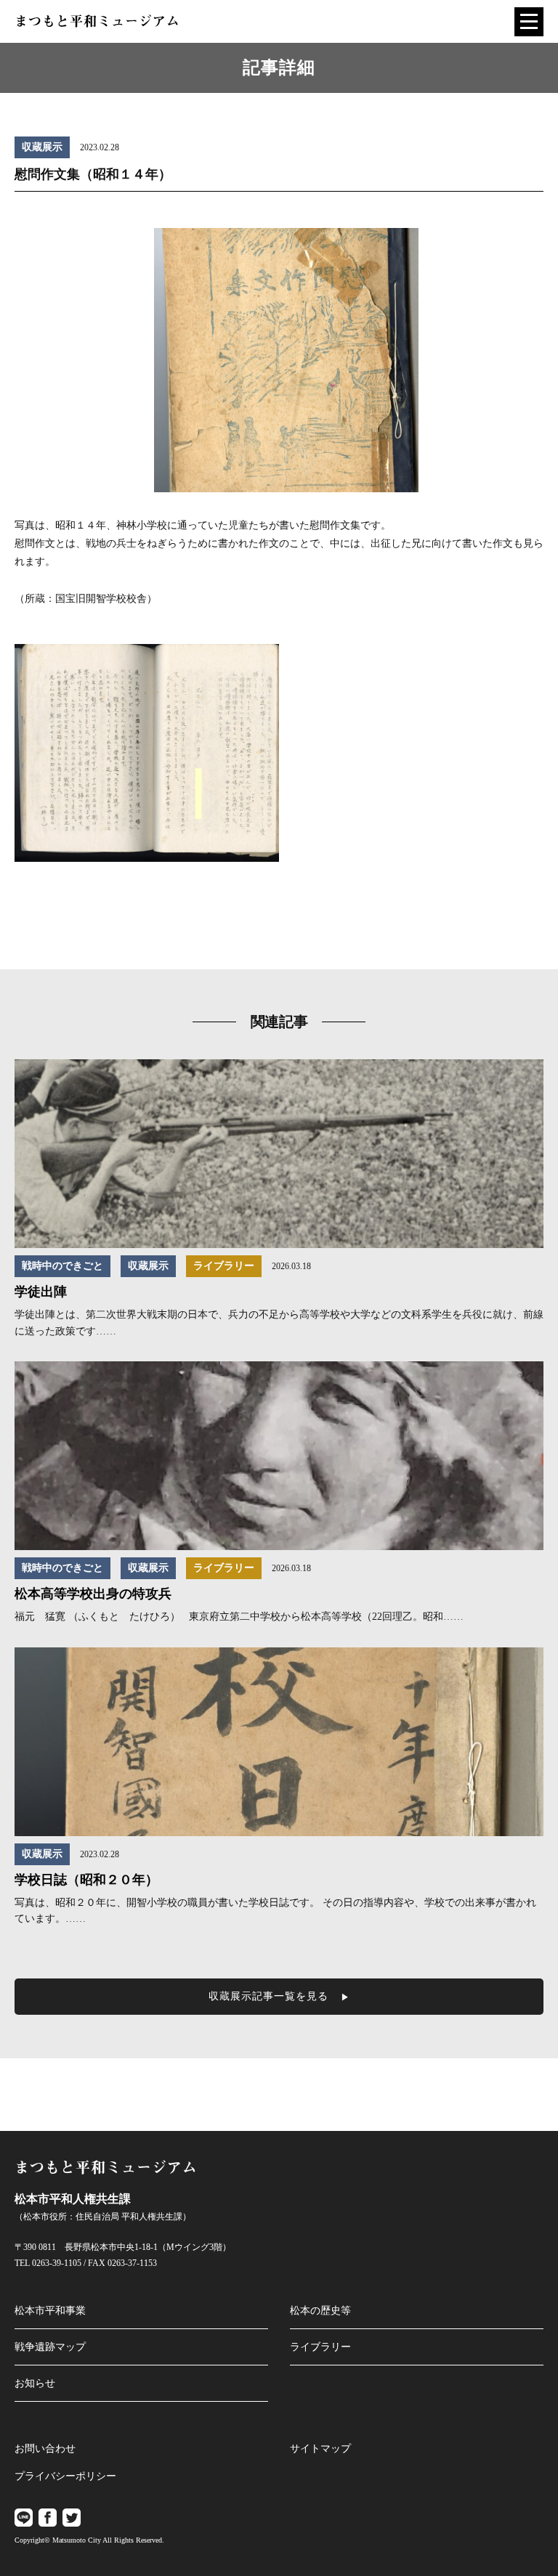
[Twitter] (72, 2518)
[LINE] (24, 2518)
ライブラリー (224, 1266)
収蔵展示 (42, 147)
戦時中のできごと (62, 1266)
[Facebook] (48, 2518)
